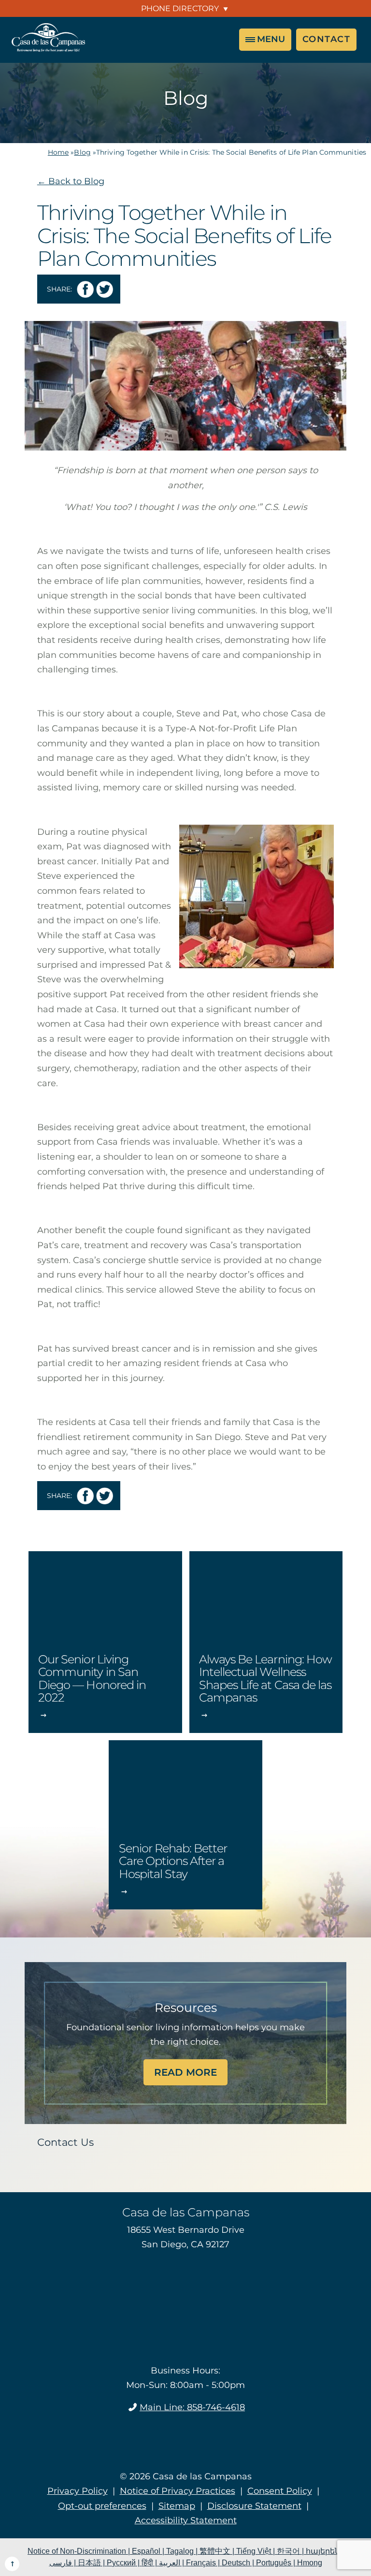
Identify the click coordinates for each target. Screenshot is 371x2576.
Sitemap (177, 2505)
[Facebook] (186, 2434)
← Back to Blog (71, 181)
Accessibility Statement (186, 2520)
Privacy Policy (78, 2491)
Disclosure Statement (254, 2505)
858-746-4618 (192, 2407)
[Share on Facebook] (85, 289)
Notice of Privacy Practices (178, 2491)
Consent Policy (280, 2491)
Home (58, 152)
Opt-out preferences (102, 2505)
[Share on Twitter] (105, 289)
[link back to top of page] (12, 2564)
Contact (327, 39)
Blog (82, 152)
